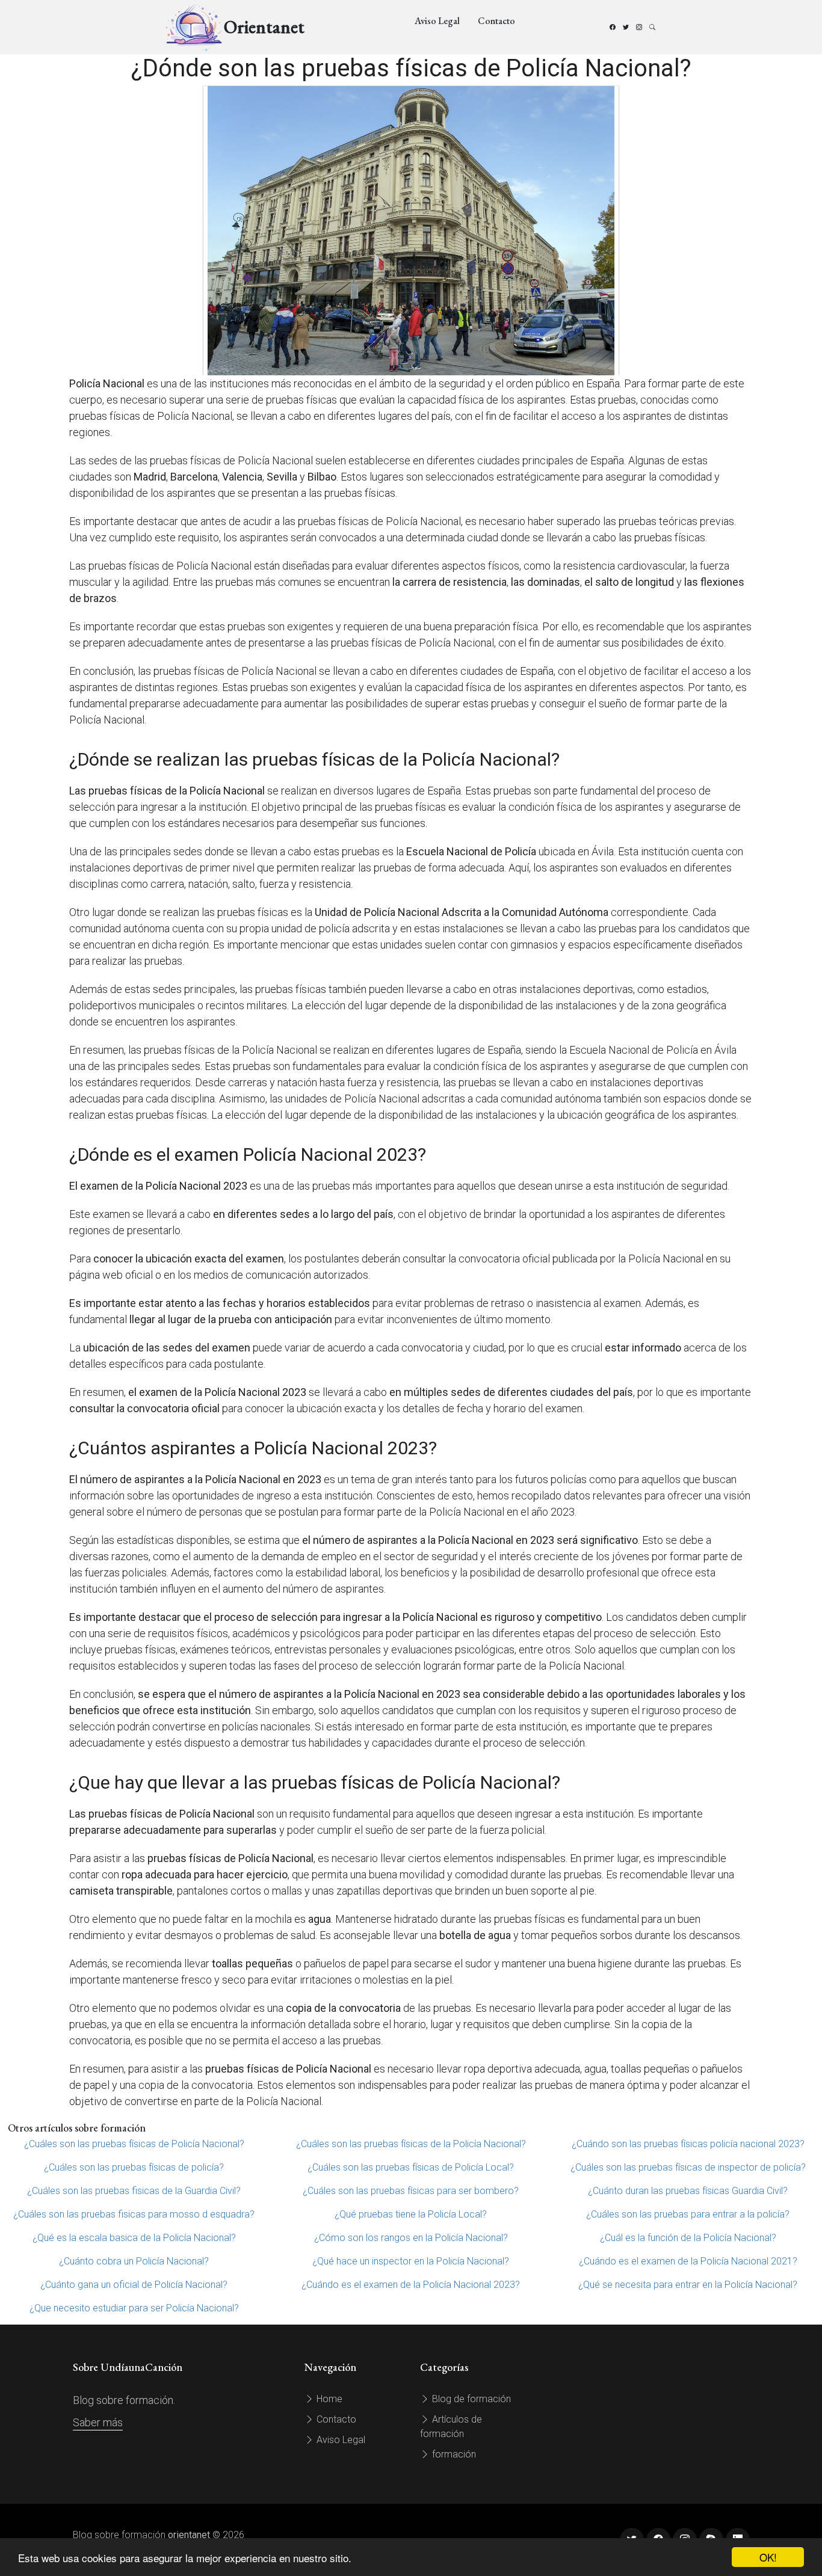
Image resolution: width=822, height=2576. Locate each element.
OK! (768, 2557)
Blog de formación (470, 2399)
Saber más (98, 2422)
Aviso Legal (437, 21)
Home (328, 2399)
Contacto (496, 21)
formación (453, 2454)
